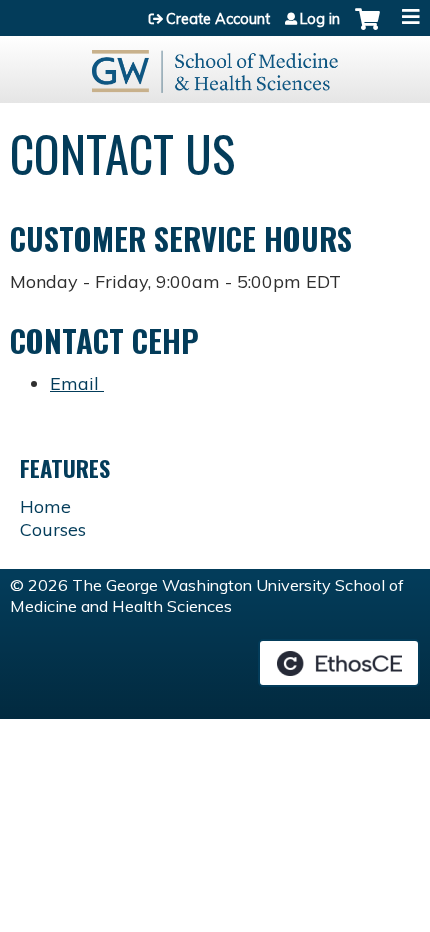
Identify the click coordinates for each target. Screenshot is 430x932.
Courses (53, 529)
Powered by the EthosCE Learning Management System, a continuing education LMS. (339, 663)
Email (77, 383)
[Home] (215, 64)
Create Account (218, 19)
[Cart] (367, 29)
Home (45, 506)
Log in (320, 19)
